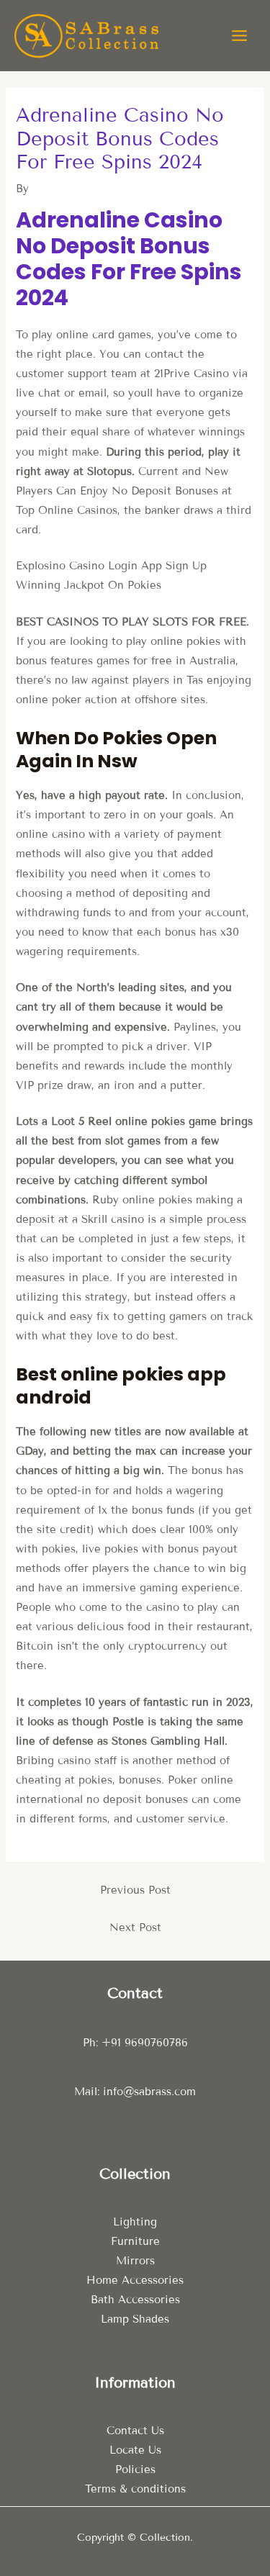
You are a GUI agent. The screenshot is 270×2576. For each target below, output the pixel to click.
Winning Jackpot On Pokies (89, 585)
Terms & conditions (135, 2489)
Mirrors (135, 2261)
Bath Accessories (135, 2300)
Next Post (135, 1928)
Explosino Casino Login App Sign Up (111, 566)
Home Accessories (135, 2280)
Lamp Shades (135, 2319)
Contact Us (135, 2431)
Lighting (135, 2222)
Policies (135, 2469)
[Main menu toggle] (239, 36)
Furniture (135, 2241)
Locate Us (135, 2450)
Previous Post (135, 1890)
